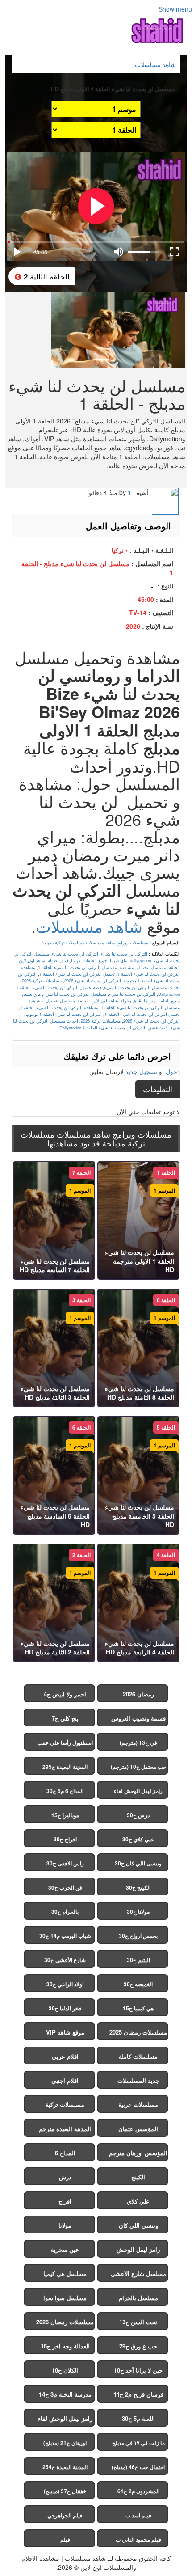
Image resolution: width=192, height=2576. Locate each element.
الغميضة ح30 (138, 1984)
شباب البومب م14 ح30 (65, 1936)
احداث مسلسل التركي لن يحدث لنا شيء (142, 987)
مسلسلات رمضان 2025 (138, 2032)
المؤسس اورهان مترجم (138, 2153)
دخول (173, 1071)
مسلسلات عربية (138, 2104)
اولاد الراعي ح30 (65, 1984)
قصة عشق (91, 987)
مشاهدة (127, 967)
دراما (75, 960)
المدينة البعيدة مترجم (65, 2129)
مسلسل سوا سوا (65, 2298)
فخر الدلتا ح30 (65, 2008)
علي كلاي (138, 2201)
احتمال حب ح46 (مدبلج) (138, 2467)
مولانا (65, 2225)
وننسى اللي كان (138, 2225)
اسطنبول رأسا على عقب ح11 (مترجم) (65, 1745)
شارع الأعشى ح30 (65, 1960)
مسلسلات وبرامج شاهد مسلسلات (117, 943)
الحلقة (174, 967)
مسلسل (159, 967)
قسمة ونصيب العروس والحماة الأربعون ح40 (138, 1720)
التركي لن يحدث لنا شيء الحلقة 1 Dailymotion (102, 1028)
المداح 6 (65, 2153)
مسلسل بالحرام (138, 2298)
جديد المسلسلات (138, 2080)
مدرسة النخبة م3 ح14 (65, 2394)
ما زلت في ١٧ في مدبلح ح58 (138, 2445)
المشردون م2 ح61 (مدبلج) (138, 2493)
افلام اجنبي (65, 2080)
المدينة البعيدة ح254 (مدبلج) (65, 2469)
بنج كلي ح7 (65, 1718)
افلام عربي (65, 2056)
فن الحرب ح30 (65, 1887)
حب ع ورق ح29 (138, 2346)
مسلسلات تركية (65, 2104)
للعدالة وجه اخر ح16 (65, 2346)
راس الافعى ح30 (65, 1863)
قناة (65, 960)
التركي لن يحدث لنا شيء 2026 (93, 981)
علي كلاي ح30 (138, 1839)
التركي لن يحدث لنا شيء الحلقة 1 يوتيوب (64, 1014)
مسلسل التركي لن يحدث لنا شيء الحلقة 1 (77, 967)
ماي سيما (119, 960)
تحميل (142, 967)
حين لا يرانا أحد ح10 (138, 2370)
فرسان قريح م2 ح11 (138, 2394)
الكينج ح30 (138, 1887)
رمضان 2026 (138, 1694)
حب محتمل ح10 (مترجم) (138, 1767)
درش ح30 (138, 1815)
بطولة (53, 960)
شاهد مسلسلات (89, 926)
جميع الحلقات (95, 960)
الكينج (138, 2177)
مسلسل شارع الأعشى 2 (138, 2276)
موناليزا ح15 (65, 1815)
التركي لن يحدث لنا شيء (124, 954)
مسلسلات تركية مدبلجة (63, 943)
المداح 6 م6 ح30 (65, 1791)
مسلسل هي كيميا (65, 2274)
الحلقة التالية (46, 276)
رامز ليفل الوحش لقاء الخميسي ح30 (138, 1793)
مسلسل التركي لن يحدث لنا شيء (75, 994)
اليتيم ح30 (138, 1960)
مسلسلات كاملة (138, 2056)
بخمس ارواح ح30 (138, 1936)
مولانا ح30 (138, 1912)
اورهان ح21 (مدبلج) (65, 2443)
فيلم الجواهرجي (65, 2515)
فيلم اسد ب (138, 2515)
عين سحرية (65, 2249)
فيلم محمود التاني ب (138, 2539)
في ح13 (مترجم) (138, 1743)
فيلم (65, 2539)
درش (65, 2177)
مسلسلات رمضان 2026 (65, 2322)
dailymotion (140, 960)
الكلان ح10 (65, 2370)
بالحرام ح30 (65, 1912)
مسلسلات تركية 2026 (42, 981)
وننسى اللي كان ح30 (138, 1863)
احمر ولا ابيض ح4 (65, 1694)
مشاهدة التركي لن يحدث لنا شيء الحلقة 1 (59, 1007)
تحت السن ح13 (138, 2322)
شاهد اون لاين (32, 960)
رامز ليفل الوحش (138, 2249)
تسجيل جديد (141, 1071)
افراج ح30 (65, 1839)
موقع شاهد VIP (65, 2032)
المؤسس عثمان (138, 2129)
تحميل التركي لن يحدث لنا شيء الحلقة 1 (77, 974)
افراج (65, 2201)
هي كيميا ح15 (138, 2008)
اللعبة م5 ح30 (138, 2418)
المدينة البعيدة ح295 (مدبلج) (65, 1769)
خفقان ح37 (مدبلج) (65, 2491)
